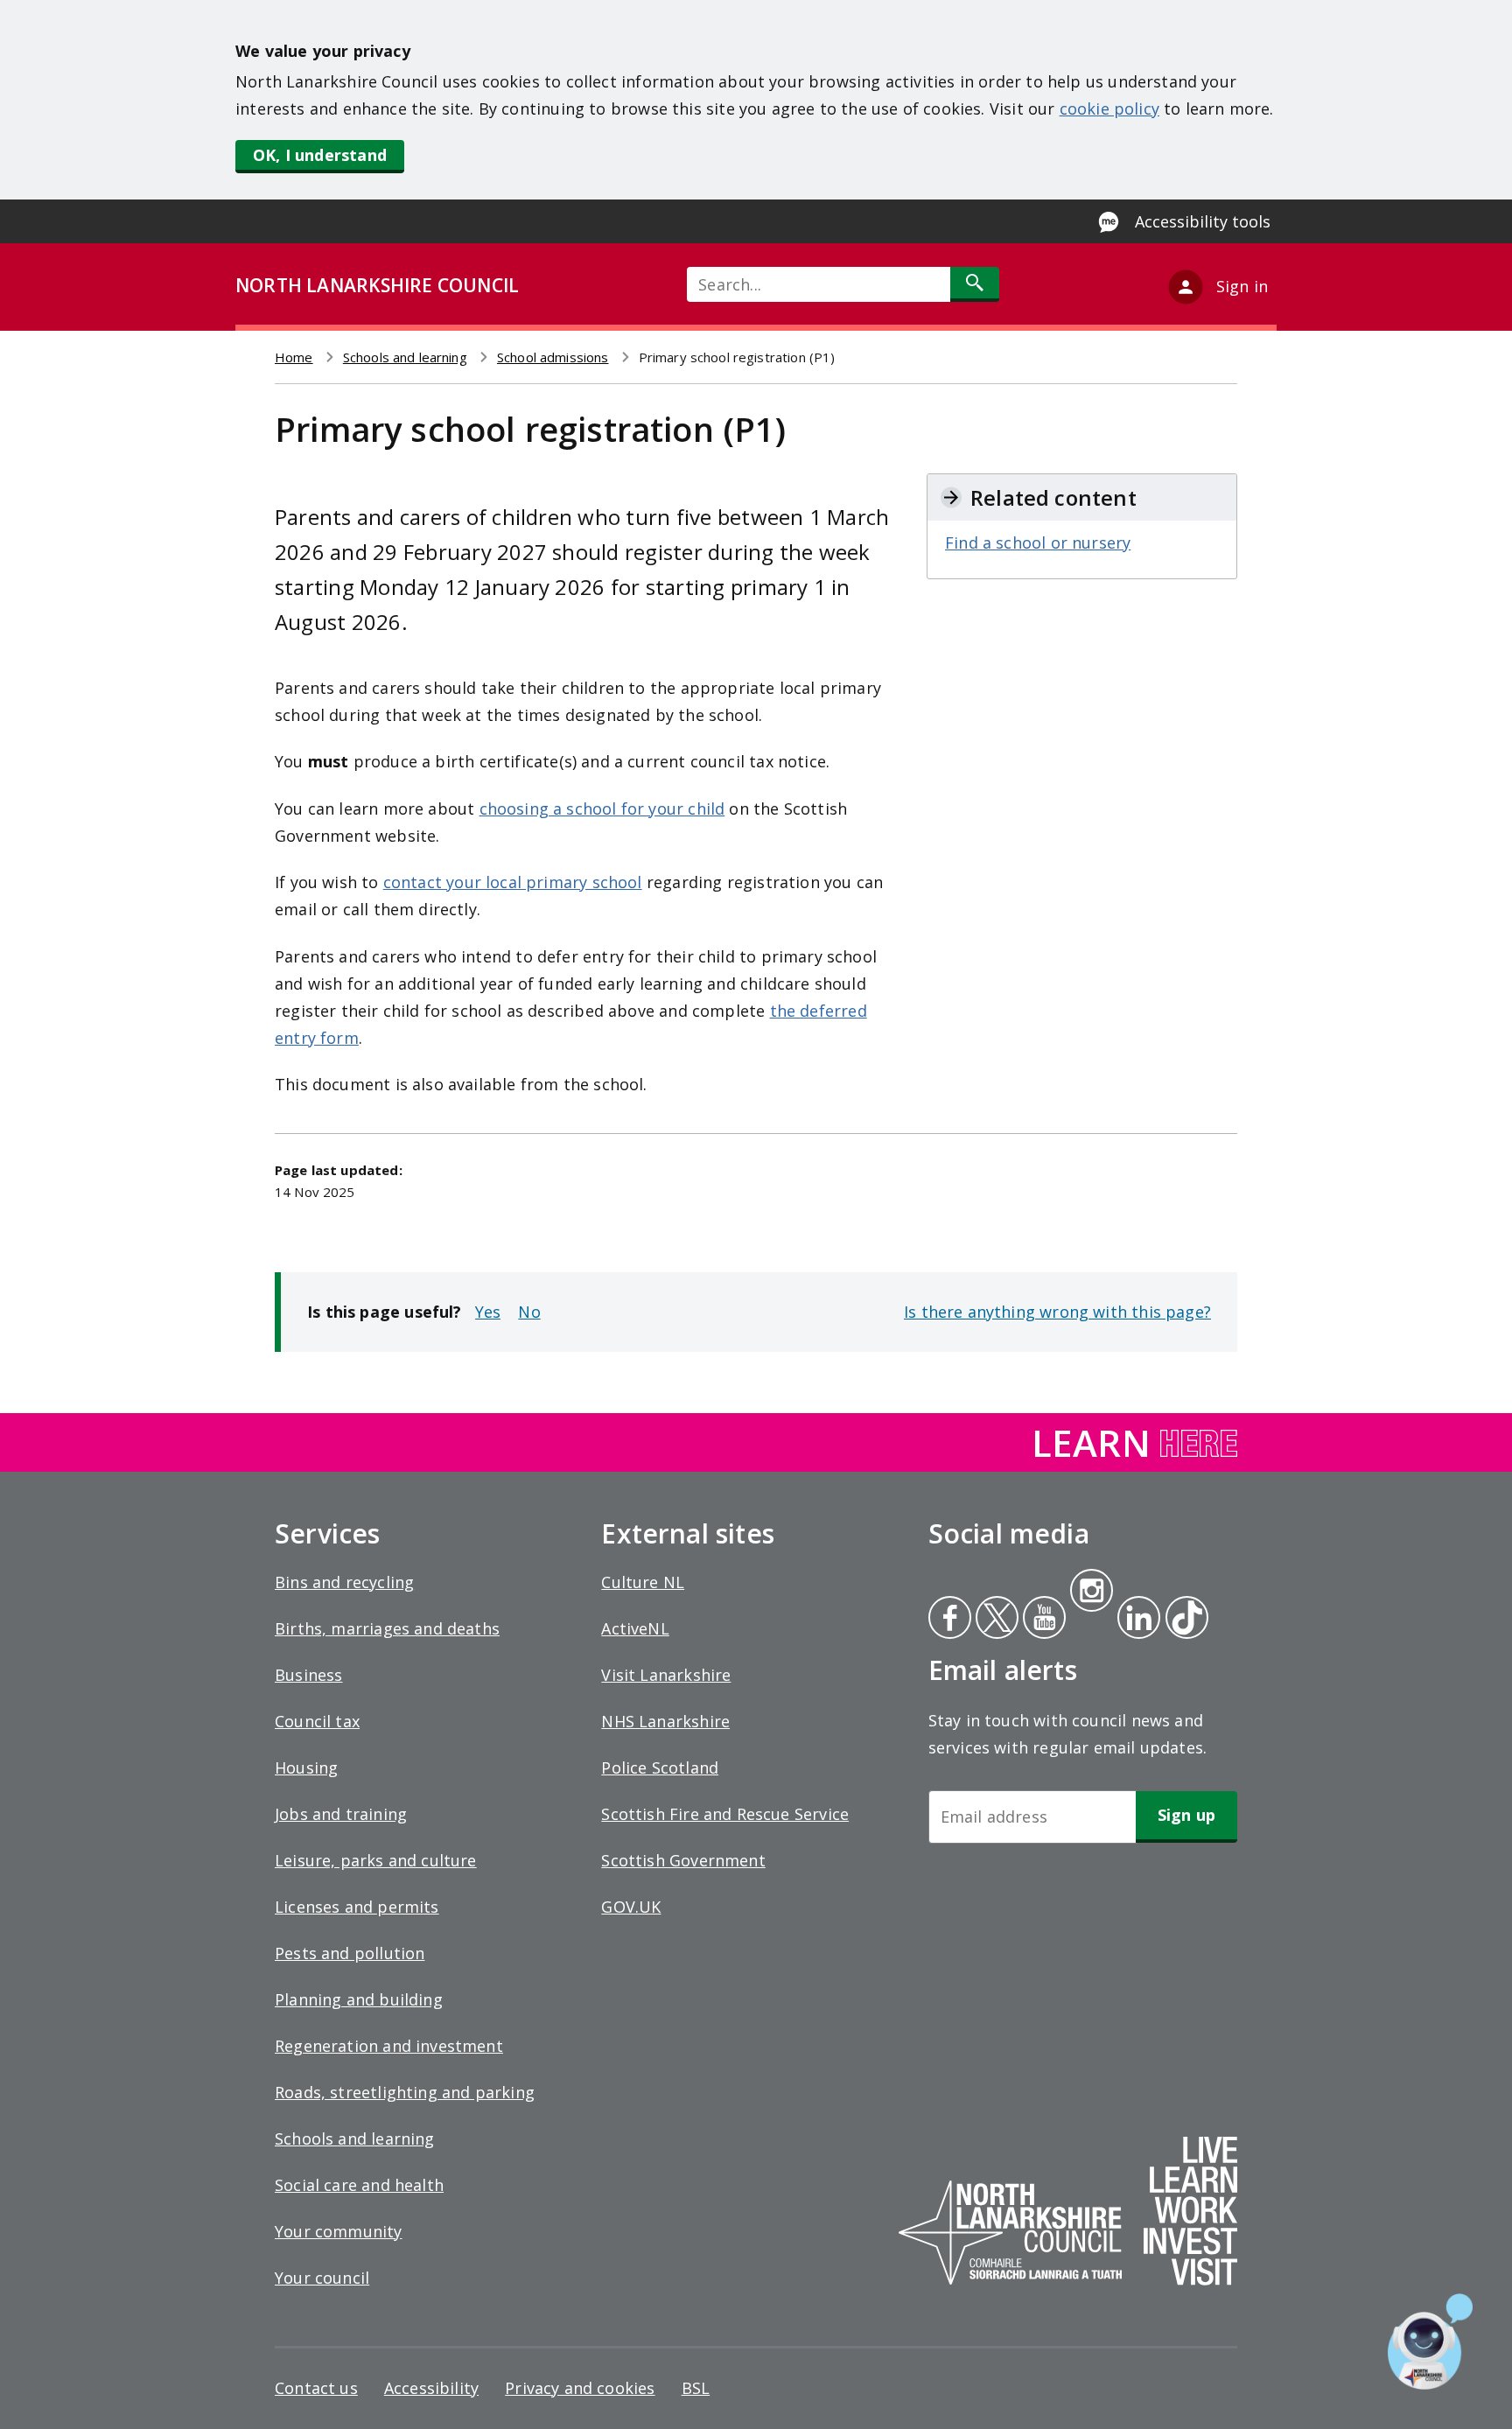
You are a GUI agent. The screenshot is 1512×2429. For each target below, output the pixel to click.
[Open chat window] (1430, 2341)
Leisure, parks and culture (376, 1860)
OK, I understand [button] (320, 155)
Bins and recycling (344, 1582)
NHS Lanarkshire (665, 1721)
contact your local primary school (513, 882)
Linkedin (1136, 1620)
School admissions (553, 357)
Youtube (1043, 1620)
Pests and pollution (350, 1953)
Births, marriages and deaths (387, 1628)
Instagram (1091, 1592)
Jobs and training (341, 1814)
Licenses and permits (357, 1907)
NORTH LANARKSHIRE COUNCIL (377, 285)
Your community (339, 2231)
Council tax (317, 1721)
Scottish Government (683, 1860)
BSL (696, 2388)
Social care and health (359, 2185)
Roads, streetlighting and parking (405, 2092)
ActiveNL (635, 1628)
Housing (306, 1767)
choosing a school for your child (602, 808)
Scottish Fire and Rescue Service (725, 1814)
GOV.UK (631, 1907)
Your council (322, 2278)
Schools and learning (405, 357)
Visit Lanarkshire (666, 1675)
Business (308, 1675)
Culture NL (643, 1582)
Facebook (950, 1620)
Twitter (995, 1620)
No (529, 1312)
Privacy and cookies (580, 2388)
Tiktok (1183, 1620)
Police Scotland (660, 1767)
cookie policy (1109, 108)
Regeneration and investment (389, 2046)
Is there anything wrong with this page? (1057, 1312)
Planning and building (359, 1999)
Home (294, 357)
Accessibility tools (1203, 221)
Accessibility (431, 2388)
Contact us (316, 2388)
